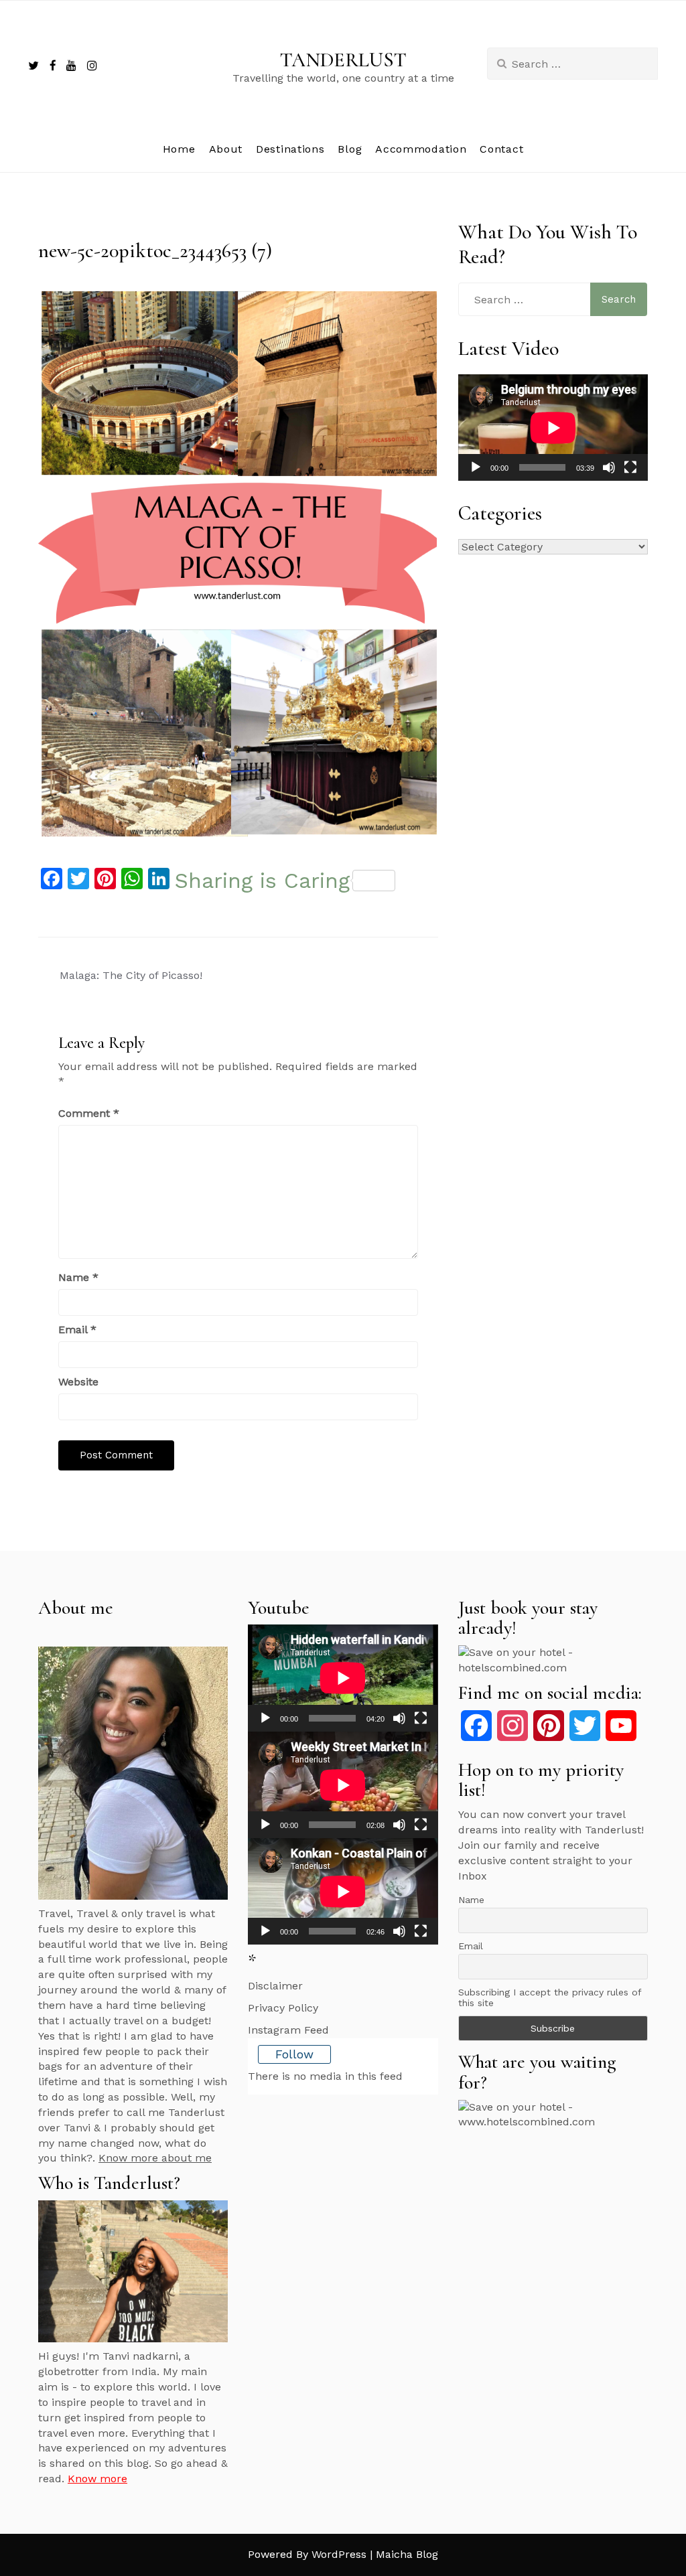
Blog (350, 149)
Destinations (290, 149)
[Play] (476, 467)
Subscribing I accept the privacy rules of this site (550, 1997)
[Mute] (609, 467)
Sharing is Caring (262, 881)
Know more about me (155, 2158)
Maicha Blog (407, 2554)
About (226, 149)
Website (78, 1382)
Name (78, 1277)
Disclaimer (275, 1986)
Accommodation (421, 149)
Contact (501, 149)
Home (179, 149)
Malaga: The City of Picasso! (131, 975)
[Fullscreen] (630, 467)
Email (77, 1330)
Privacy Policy (283, 2008)
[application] (553, 428)
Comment (89, 1113)
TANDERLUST (343, 60)
